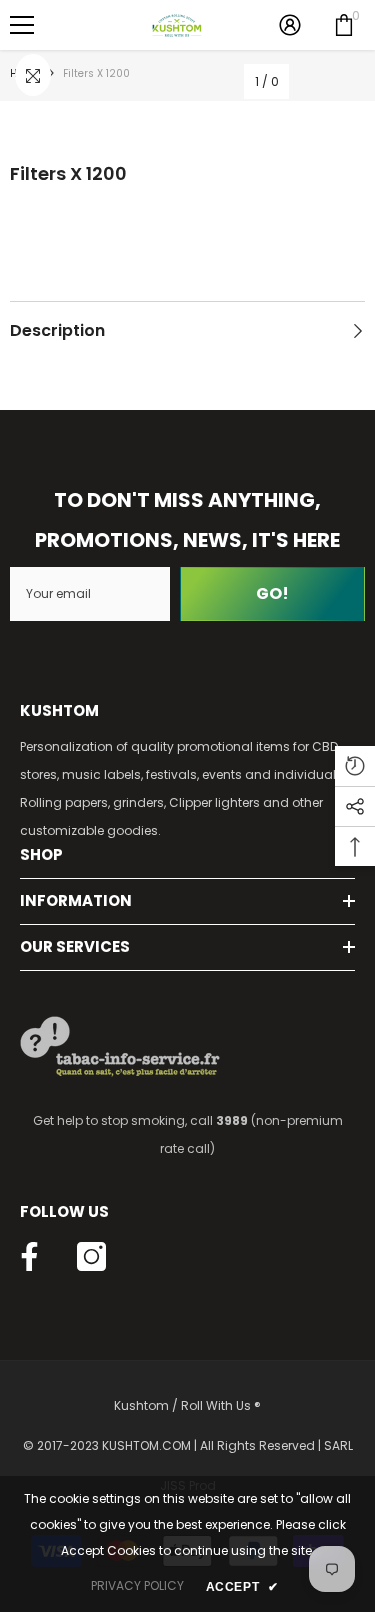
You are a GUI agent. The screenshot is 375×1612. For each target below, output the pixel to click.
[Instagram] (91, 1256)
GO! (272, 593)
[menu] (22, 25)
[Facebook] (29, 1256)
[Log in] (290, 25)
